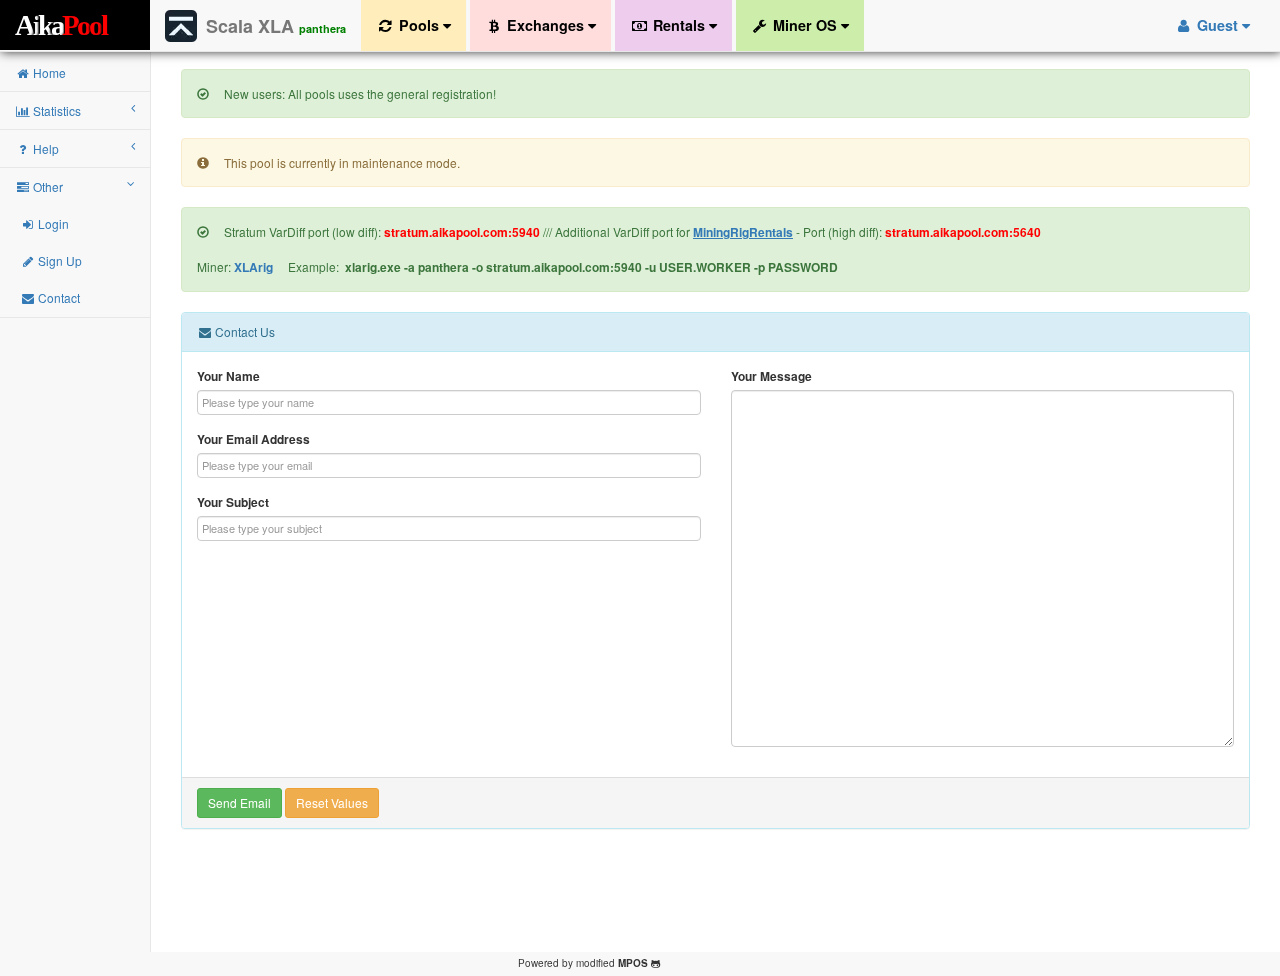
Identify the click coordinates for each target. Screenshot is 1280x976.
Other (46, 186)
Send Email (239, 802)
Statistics (55, 110)
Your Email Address (253, 439)
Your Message (771, 376)
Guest (1217, 25)
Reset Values (332, 802)
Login (52, 223)
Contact (57, 297)
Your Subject (233, 502)
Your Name (228, 376)
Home (48, 72)
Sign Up (58, 260)
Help (44, 148)
